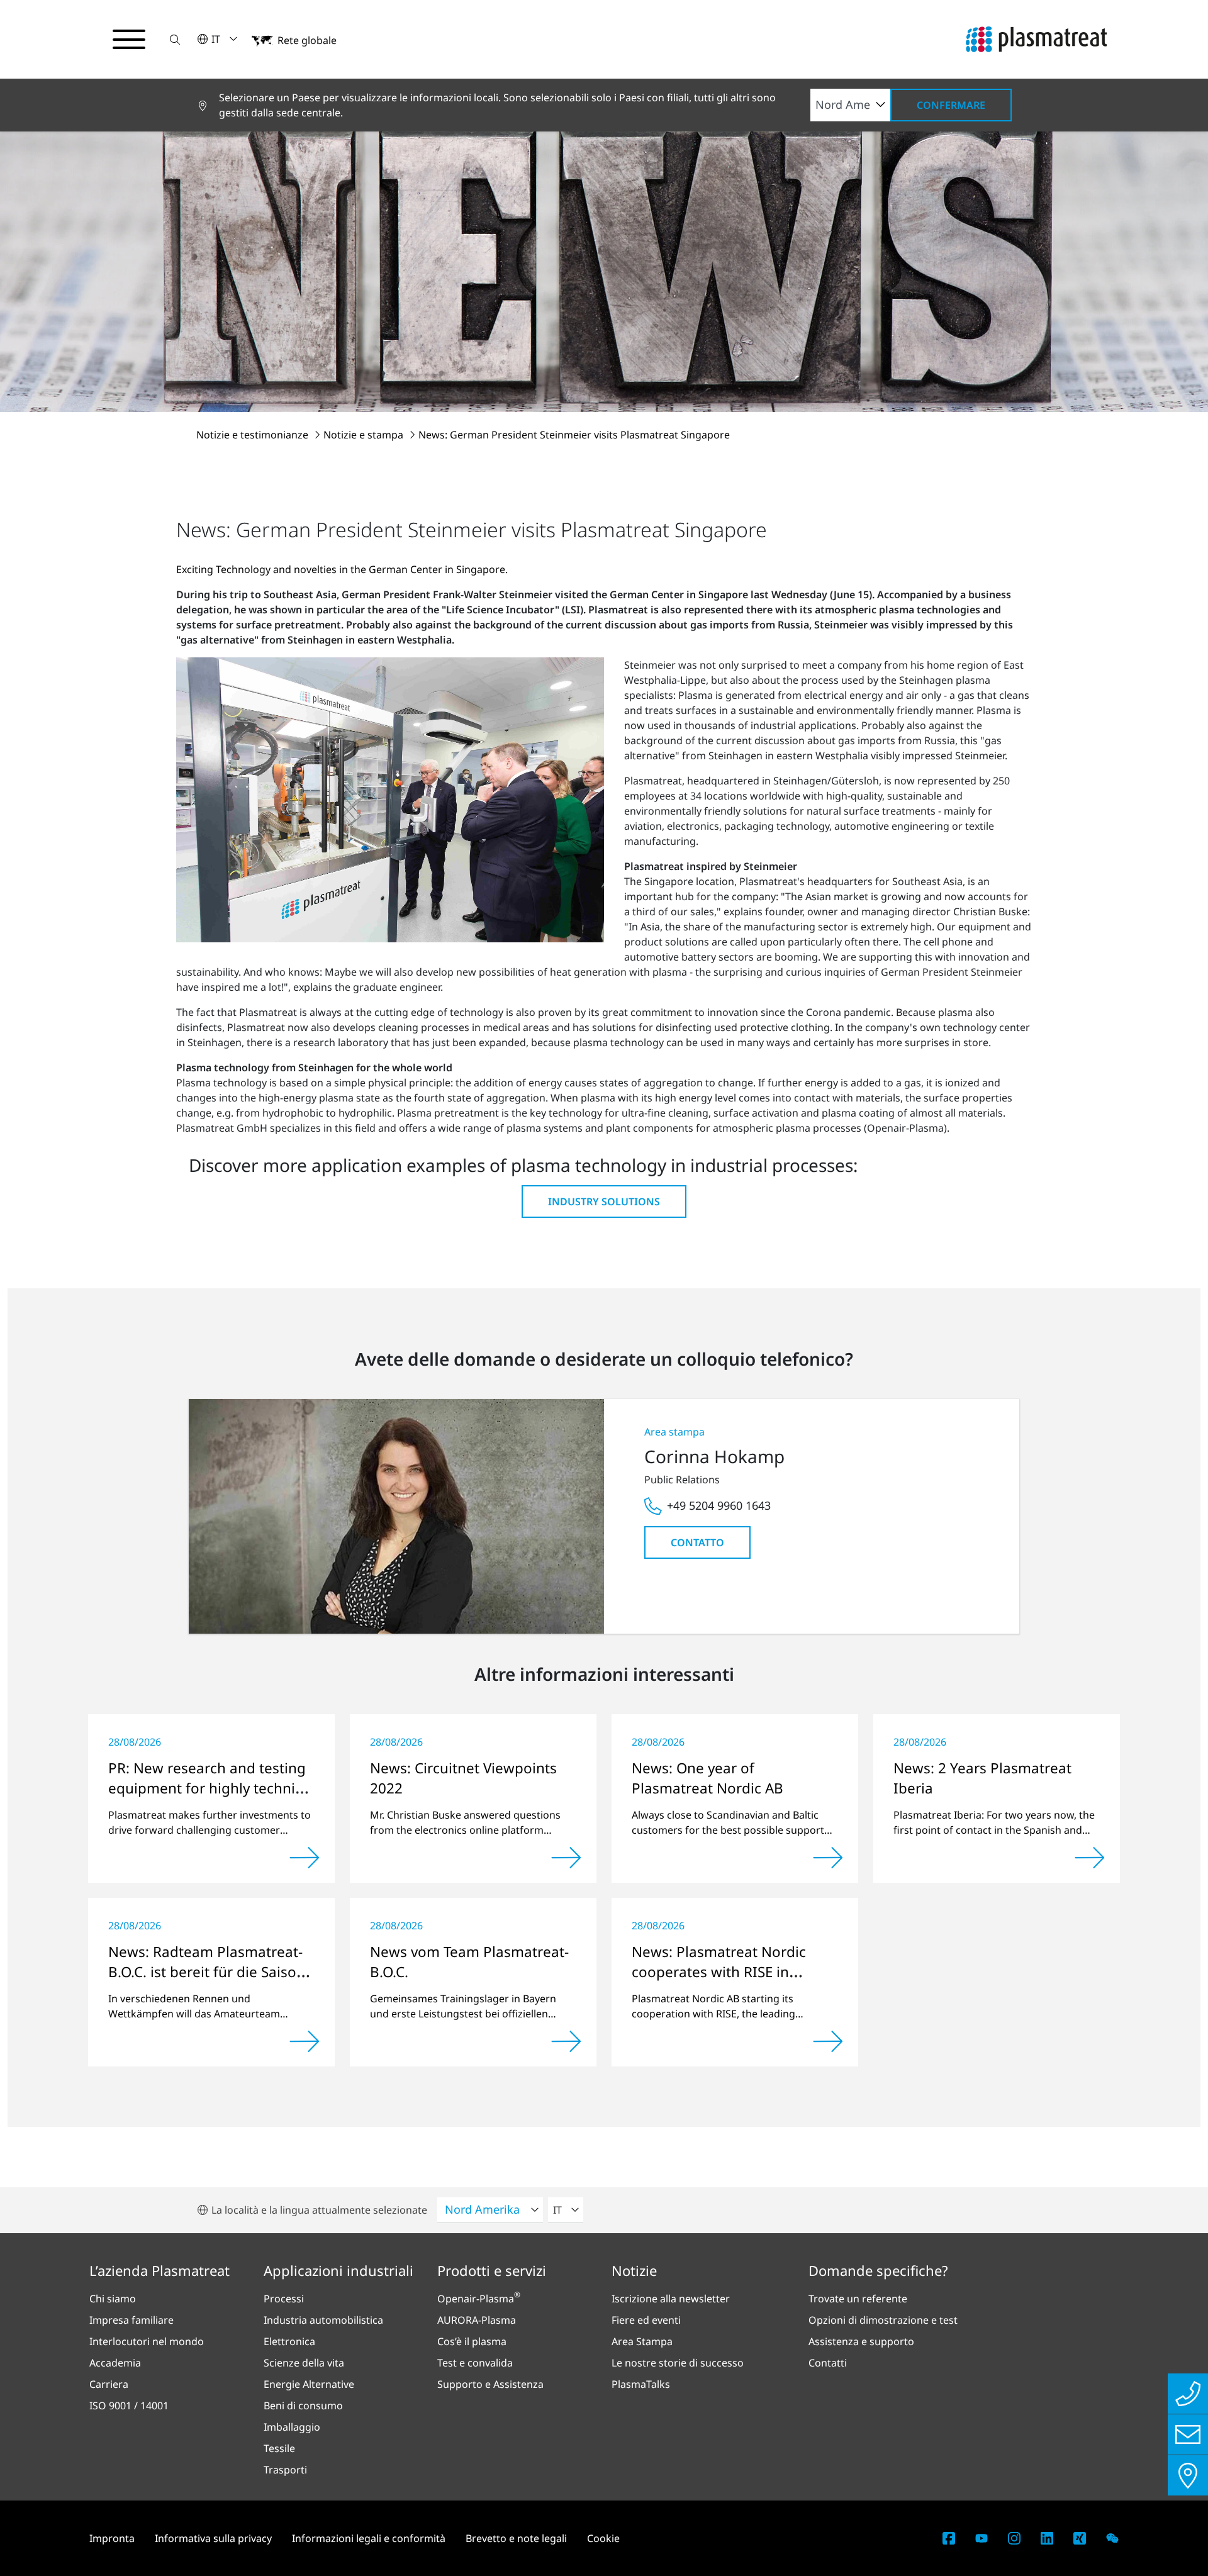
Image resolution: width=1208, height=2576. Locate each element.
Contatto (697, 1542)
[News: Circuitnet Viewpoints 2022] (566, 1858)
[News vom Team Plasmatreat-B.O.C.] (566, 2041)
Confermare (951, 105)
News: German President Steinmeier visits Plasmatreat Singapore (574, 435)
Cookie (603, 2538)
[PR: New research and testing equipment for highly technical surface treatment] (305, 1858)
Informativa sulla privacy (213, 2538)
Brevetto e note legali (516, 2538)
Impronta (112, 2538)
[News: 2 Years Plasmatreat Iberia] (1090, 1858)
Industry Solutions (604, 1202)
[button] (175, 39)
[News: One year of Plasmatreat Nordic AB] (828, 1858)
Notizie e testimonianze (254, 435)
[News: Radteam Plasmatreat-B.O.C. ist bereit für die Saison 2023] (305, 2041)
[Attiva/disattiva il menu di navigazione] (129, 40)
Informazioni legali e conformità (369, 2538)
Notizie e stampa (365, 435)
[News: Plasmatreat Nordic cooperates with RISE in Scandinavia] (828, 2041)
